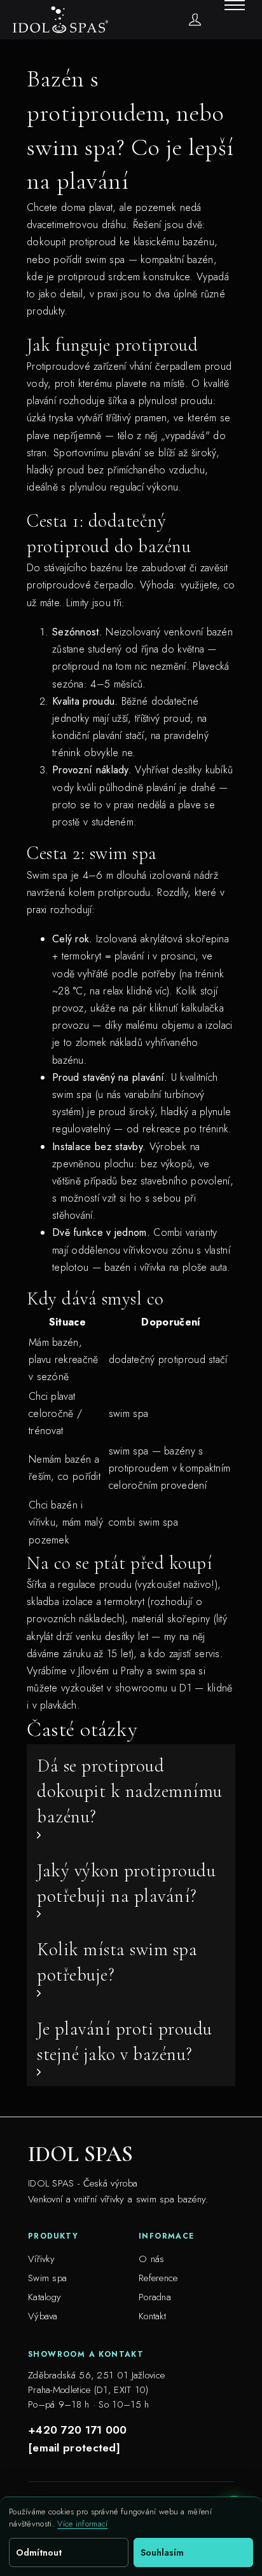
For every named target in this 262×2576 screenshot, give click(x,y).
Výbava (43, 2316)
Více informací (82, 2524)
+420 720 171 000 (78, 2430)
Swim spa (47, 2278)
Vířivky (41, 2259)
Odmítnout (39, 2552)
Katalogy (45, 2297)
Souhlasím (162, 2552)
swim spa (176, 1671)
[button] (131, 1797)
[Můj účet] (195, 19)
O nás (152, 2259)
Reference (158, 2278)
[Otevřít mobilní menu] (235, 5)
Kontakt (152, 2316)
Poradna (155, 2297)
